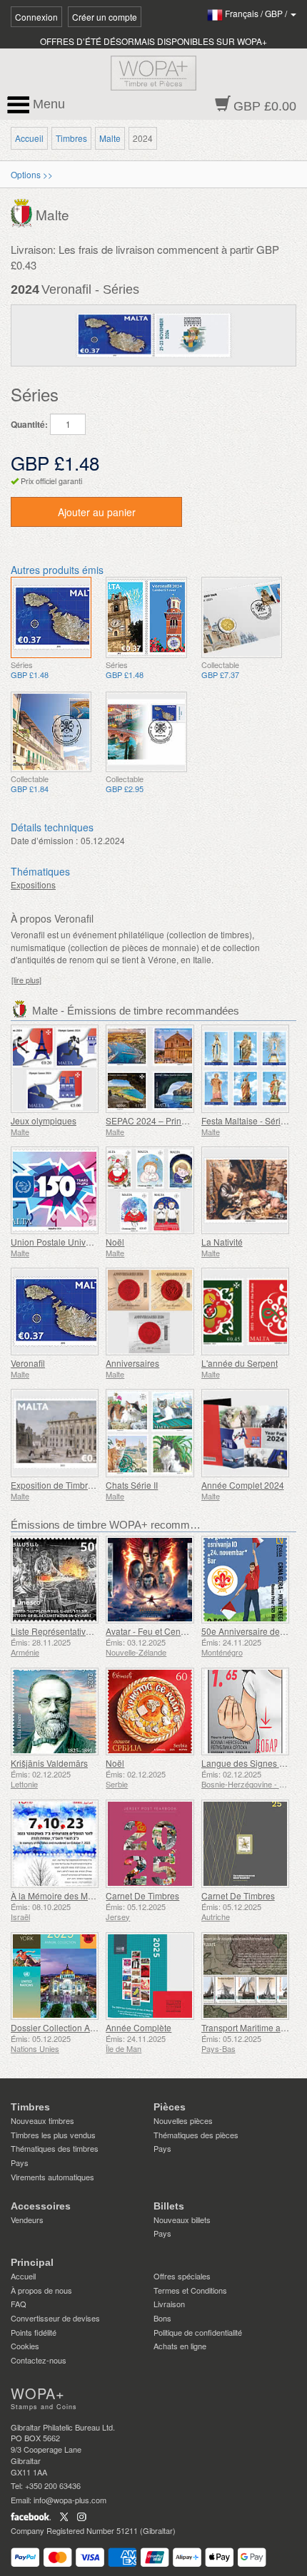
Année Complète (139, 2027)
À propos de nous (41, 2290)
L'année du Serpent (240, 1363)
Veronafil (28, 1363)
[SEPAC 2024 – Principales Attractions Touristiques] (150, 1068)
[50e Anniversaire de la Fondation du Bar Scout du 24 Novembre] (245, 1580)
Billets (169, 2206)
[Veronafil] (51, 617)
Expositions (33, 884)
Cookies (25, 2346)
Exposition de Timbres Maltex (68, 1485)
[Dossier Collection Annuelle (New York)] (55, 1976)
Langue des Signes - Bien (252, 1763)
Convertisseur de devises (55, 2318)
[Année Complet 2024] (245, 1433)
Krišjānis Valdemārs (49, 1763)
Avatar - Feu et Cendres (152, 1631)
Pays (20, 2162)
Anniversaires (132, 1363)
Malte (110, 138)
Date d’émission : (44, 840)
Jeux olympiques (44, 1120)
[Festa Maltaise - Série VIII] (245, 1068)
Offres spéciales (182, 2276)
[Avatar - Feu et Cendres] (150, 1580)
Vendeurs (27, 2220)
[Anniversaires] (150, 1312)
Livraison (169, 2304)
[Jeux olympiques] (55, 1068)
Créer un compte (105, 17)
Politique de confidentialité (198, 2332)
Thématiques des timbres (55, 2148)
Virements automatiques (52, 2177)
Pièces (170, 2107)
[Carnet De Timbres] (150, 1843)
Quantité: (29, 425)
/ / (257, 13)
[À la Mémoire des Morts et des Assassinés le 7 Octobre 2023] (55, 1843)
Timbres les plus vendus (53, 2135)
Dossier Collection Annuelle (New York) (87, 2027)
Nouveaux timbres (42, 2120)
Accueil (29, 138)
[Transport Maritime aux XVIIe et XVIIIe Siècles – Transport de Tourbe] (245, 1976)
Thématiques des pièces (196, 2135)
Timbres (71, 138)
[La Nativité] (245, 1190)
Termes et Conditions (190, 2290)
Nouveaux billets (182, 2220)
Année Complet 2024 (243, 1485)
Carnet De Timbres (142, 1895)
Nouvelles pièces (183, 2120)
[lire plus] (26, 980)
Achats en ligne (180, 2346)
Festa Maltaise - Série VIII (251, 1120)
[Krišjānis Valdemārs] (55, 1712)
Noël (115, 1242)
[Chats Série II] (150, 1433)
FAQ (19, 2304)
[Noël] (150, 1190)
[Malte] (23, 212)
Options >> (32, 174)
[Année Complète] (150, 1976)
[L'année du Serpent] (245, 1312)
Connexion (36, 17)
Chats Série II (132, 1485)
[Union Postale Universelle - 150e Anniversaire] (55, 1190)
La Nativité (222, 1242)
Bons (162, 2318)
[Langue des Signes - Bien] (245, 1712)
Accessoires (41, 2206)
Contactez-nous (39, 2360)
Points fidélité (34, 2332)
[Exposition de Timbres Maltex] (55, 1433)
